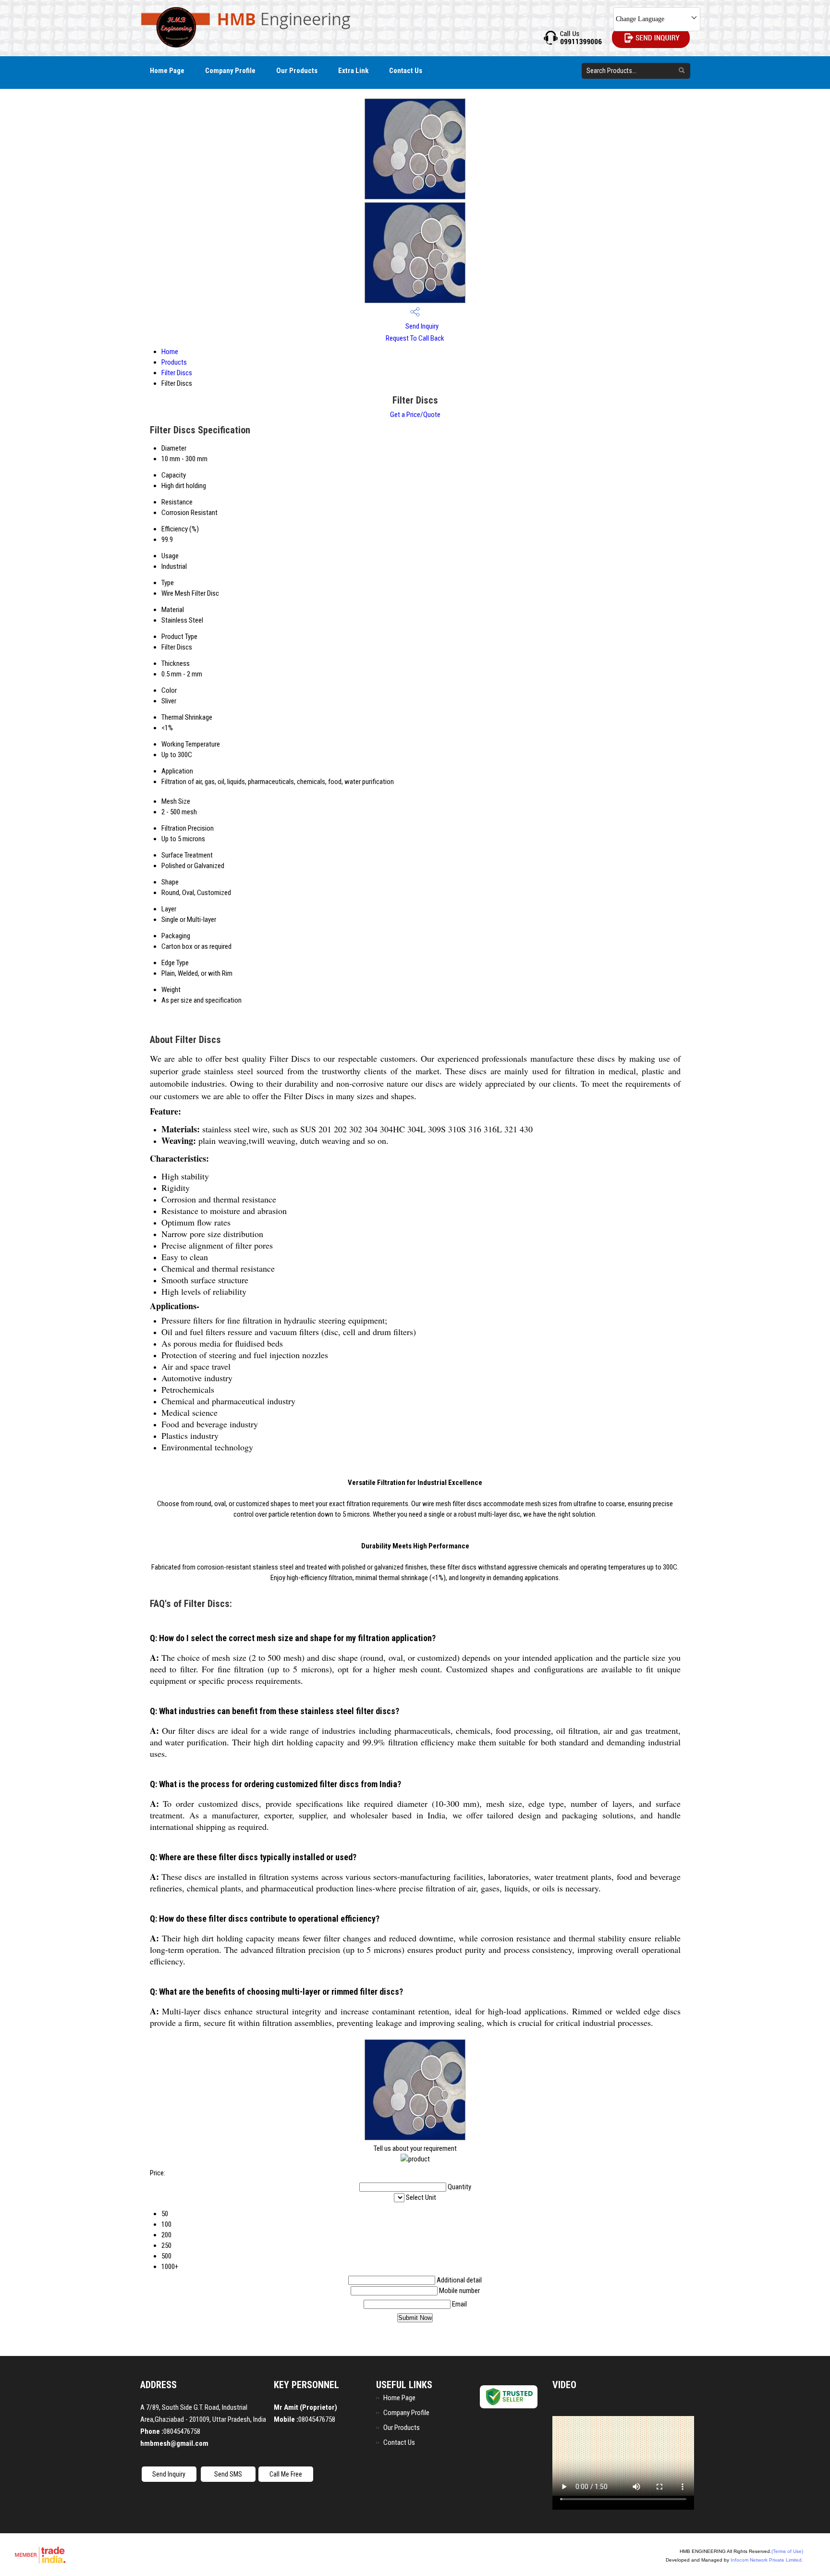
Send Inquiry (421, 326)
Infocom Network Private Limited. (767, 2560)
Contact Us (406, 71)
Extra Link (353, 71)
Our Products (297, 71)
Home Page (167, 71)
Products (174, 362)
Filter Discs (177, 373)
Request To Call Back (415, 338)
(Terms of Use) (787, 2551)
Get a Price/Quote (415, 415)
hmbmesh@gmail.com (174, 2443)
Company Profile (230, 71)
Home (170, 352)
